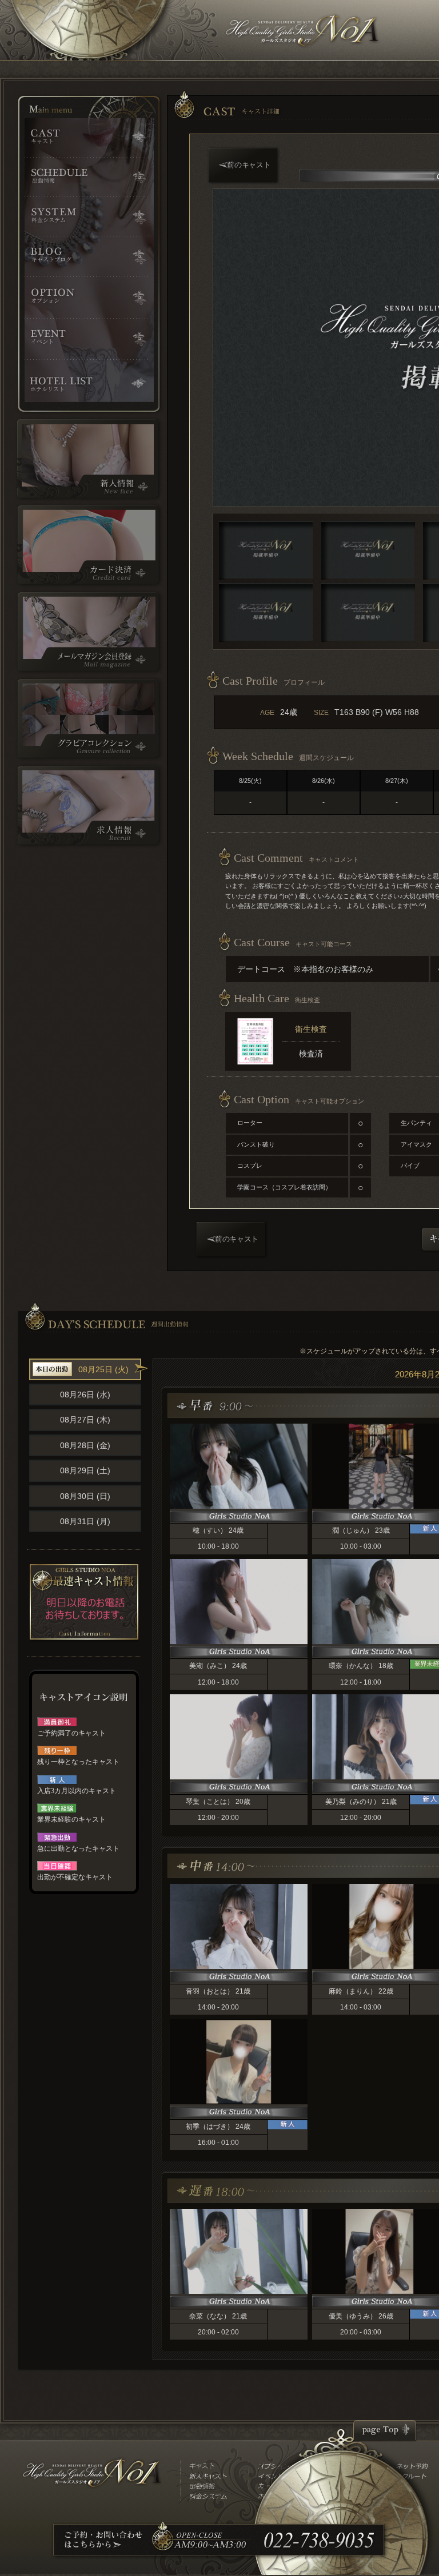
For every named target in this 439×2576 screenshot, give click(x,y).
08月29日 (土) (85, 1470)
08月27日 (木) (85, 1420)
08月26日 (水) (85, 1395)
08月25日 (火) (103, 1369)
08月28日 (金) (85, 1445)
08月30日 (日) (85, 1496)
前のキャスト (249, 165)
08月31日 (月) (85, 1521)
